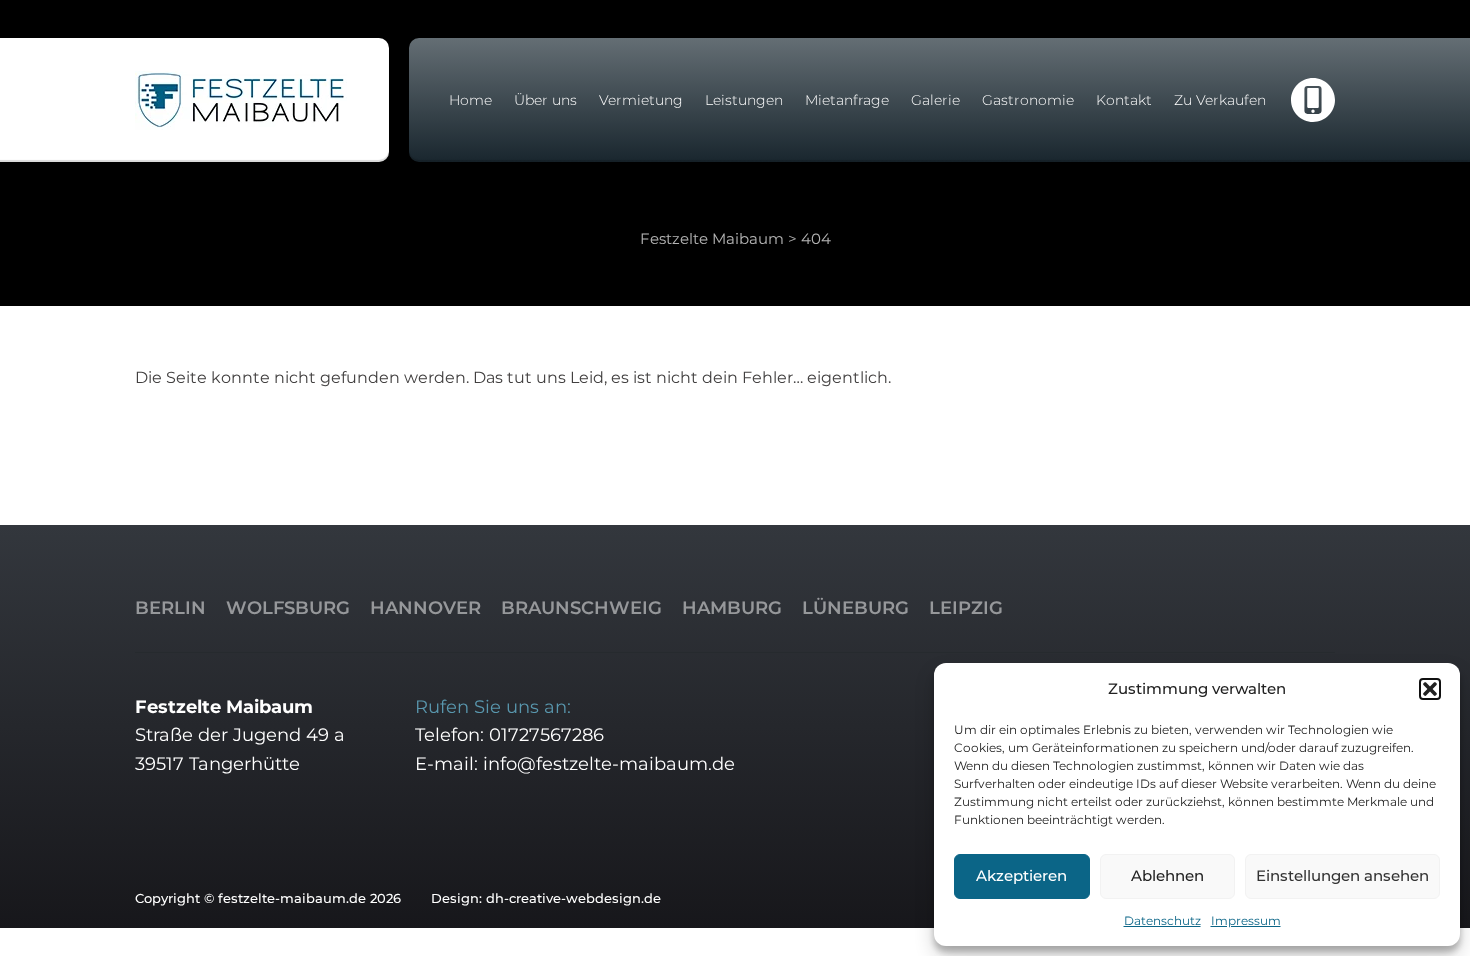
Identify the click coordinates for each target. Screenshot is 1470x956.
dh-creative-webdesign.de (573, 898)
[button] (1430, 689)
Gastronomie (1028, 100)
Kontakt (1124, 100)
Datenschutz (1162, 920)
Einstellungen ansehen (1342, 875)
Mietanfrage (847, 100)
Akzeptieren (1021, 875)
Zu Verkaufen (1220, 100)
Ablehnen (1167, 875)
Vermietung (641, 100)
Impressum (1246, 920)
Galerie (935, 100)
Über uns (545, 100)
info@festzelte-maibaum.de (609, 764)
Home (470, 100)
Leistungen (744, 100)
